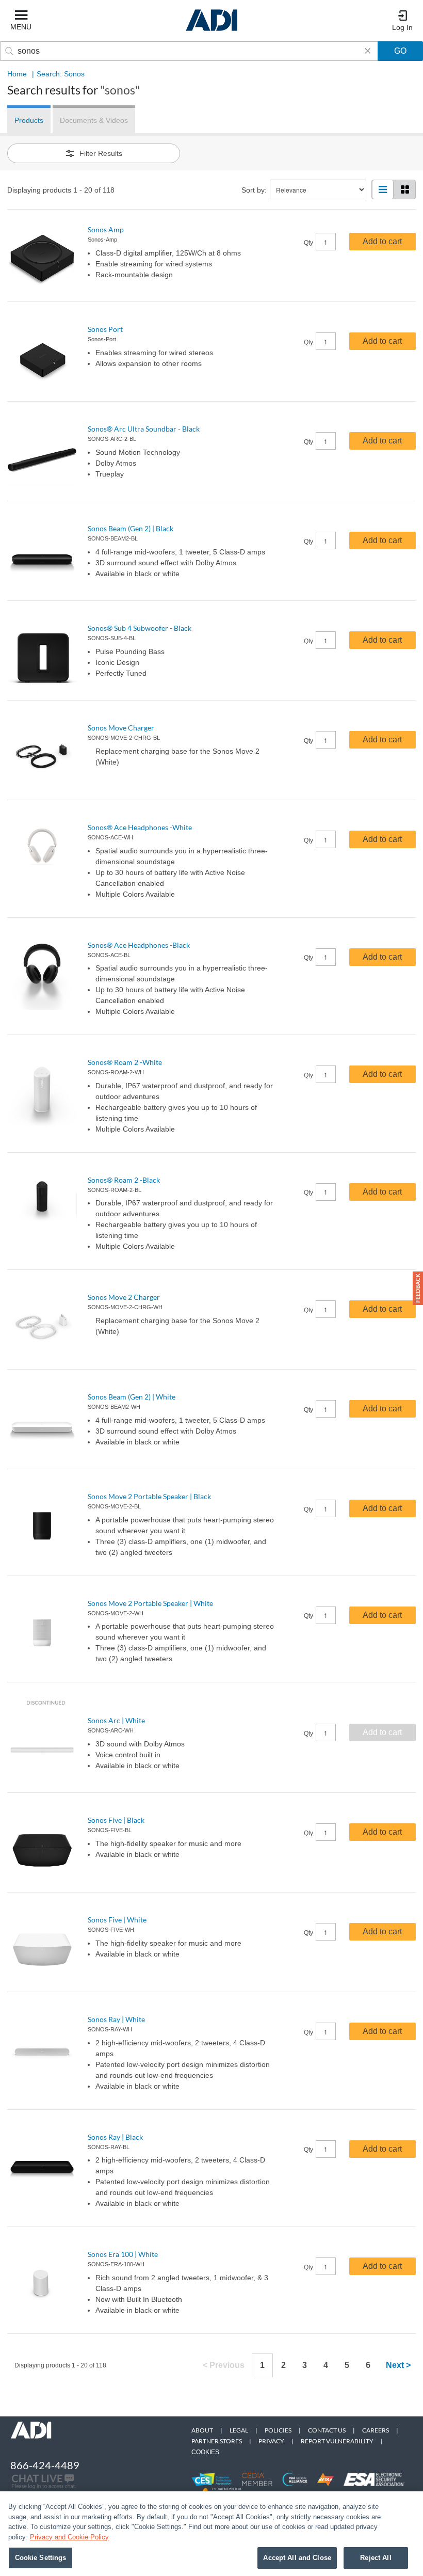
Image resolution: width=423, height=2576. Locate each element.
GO (400, 51)
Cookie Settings (41, 2558)
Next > (398, 2365)
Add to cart (382, 241)
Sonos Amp (106, 229)
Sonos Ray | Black (115, 2137)
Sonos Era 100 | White (123, 2254)
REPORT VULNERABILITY (337, 2441)
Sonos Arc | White (116, 1720)
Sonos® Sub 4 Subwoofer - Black (140, 628)
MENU (21, 27)
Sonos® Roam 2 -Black (124, 1180)
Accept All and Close (297, 2558)
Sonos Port (105, 329)
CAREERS (376, 2430)
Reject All (376, 2558)
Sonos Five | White (117, 1920)
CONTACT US (327, 2430)
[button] (418, 1288)
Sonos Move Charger (121, 728)
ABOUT (202, 2430)
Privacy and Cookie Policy (69, 2537)
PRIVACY (271, 2441)
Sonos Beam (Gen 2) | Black (131, 528)
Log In (402, 27)
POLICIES (278, 2430)
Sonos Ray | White (116, 2019)
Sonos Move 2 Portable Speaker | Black (149, 1496)
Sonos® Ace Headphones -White (140, 827)
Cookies (205, 2452)
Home (17, 74)
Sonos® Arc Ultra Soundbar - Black (144, 429)
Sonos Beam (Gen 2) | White (132, 1397)
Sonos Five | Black (116, 1820)
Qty (308, 243)
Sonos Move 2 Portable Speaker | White (150, 1603)
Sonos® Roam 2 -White (125, 1062)
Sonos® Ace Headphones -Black (139, 945)
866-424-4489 (45, 2465)
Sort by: (254, 190)
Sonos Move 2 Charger (124, 1297)
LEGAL (239, 2430)
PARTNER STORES (217, 2441)
